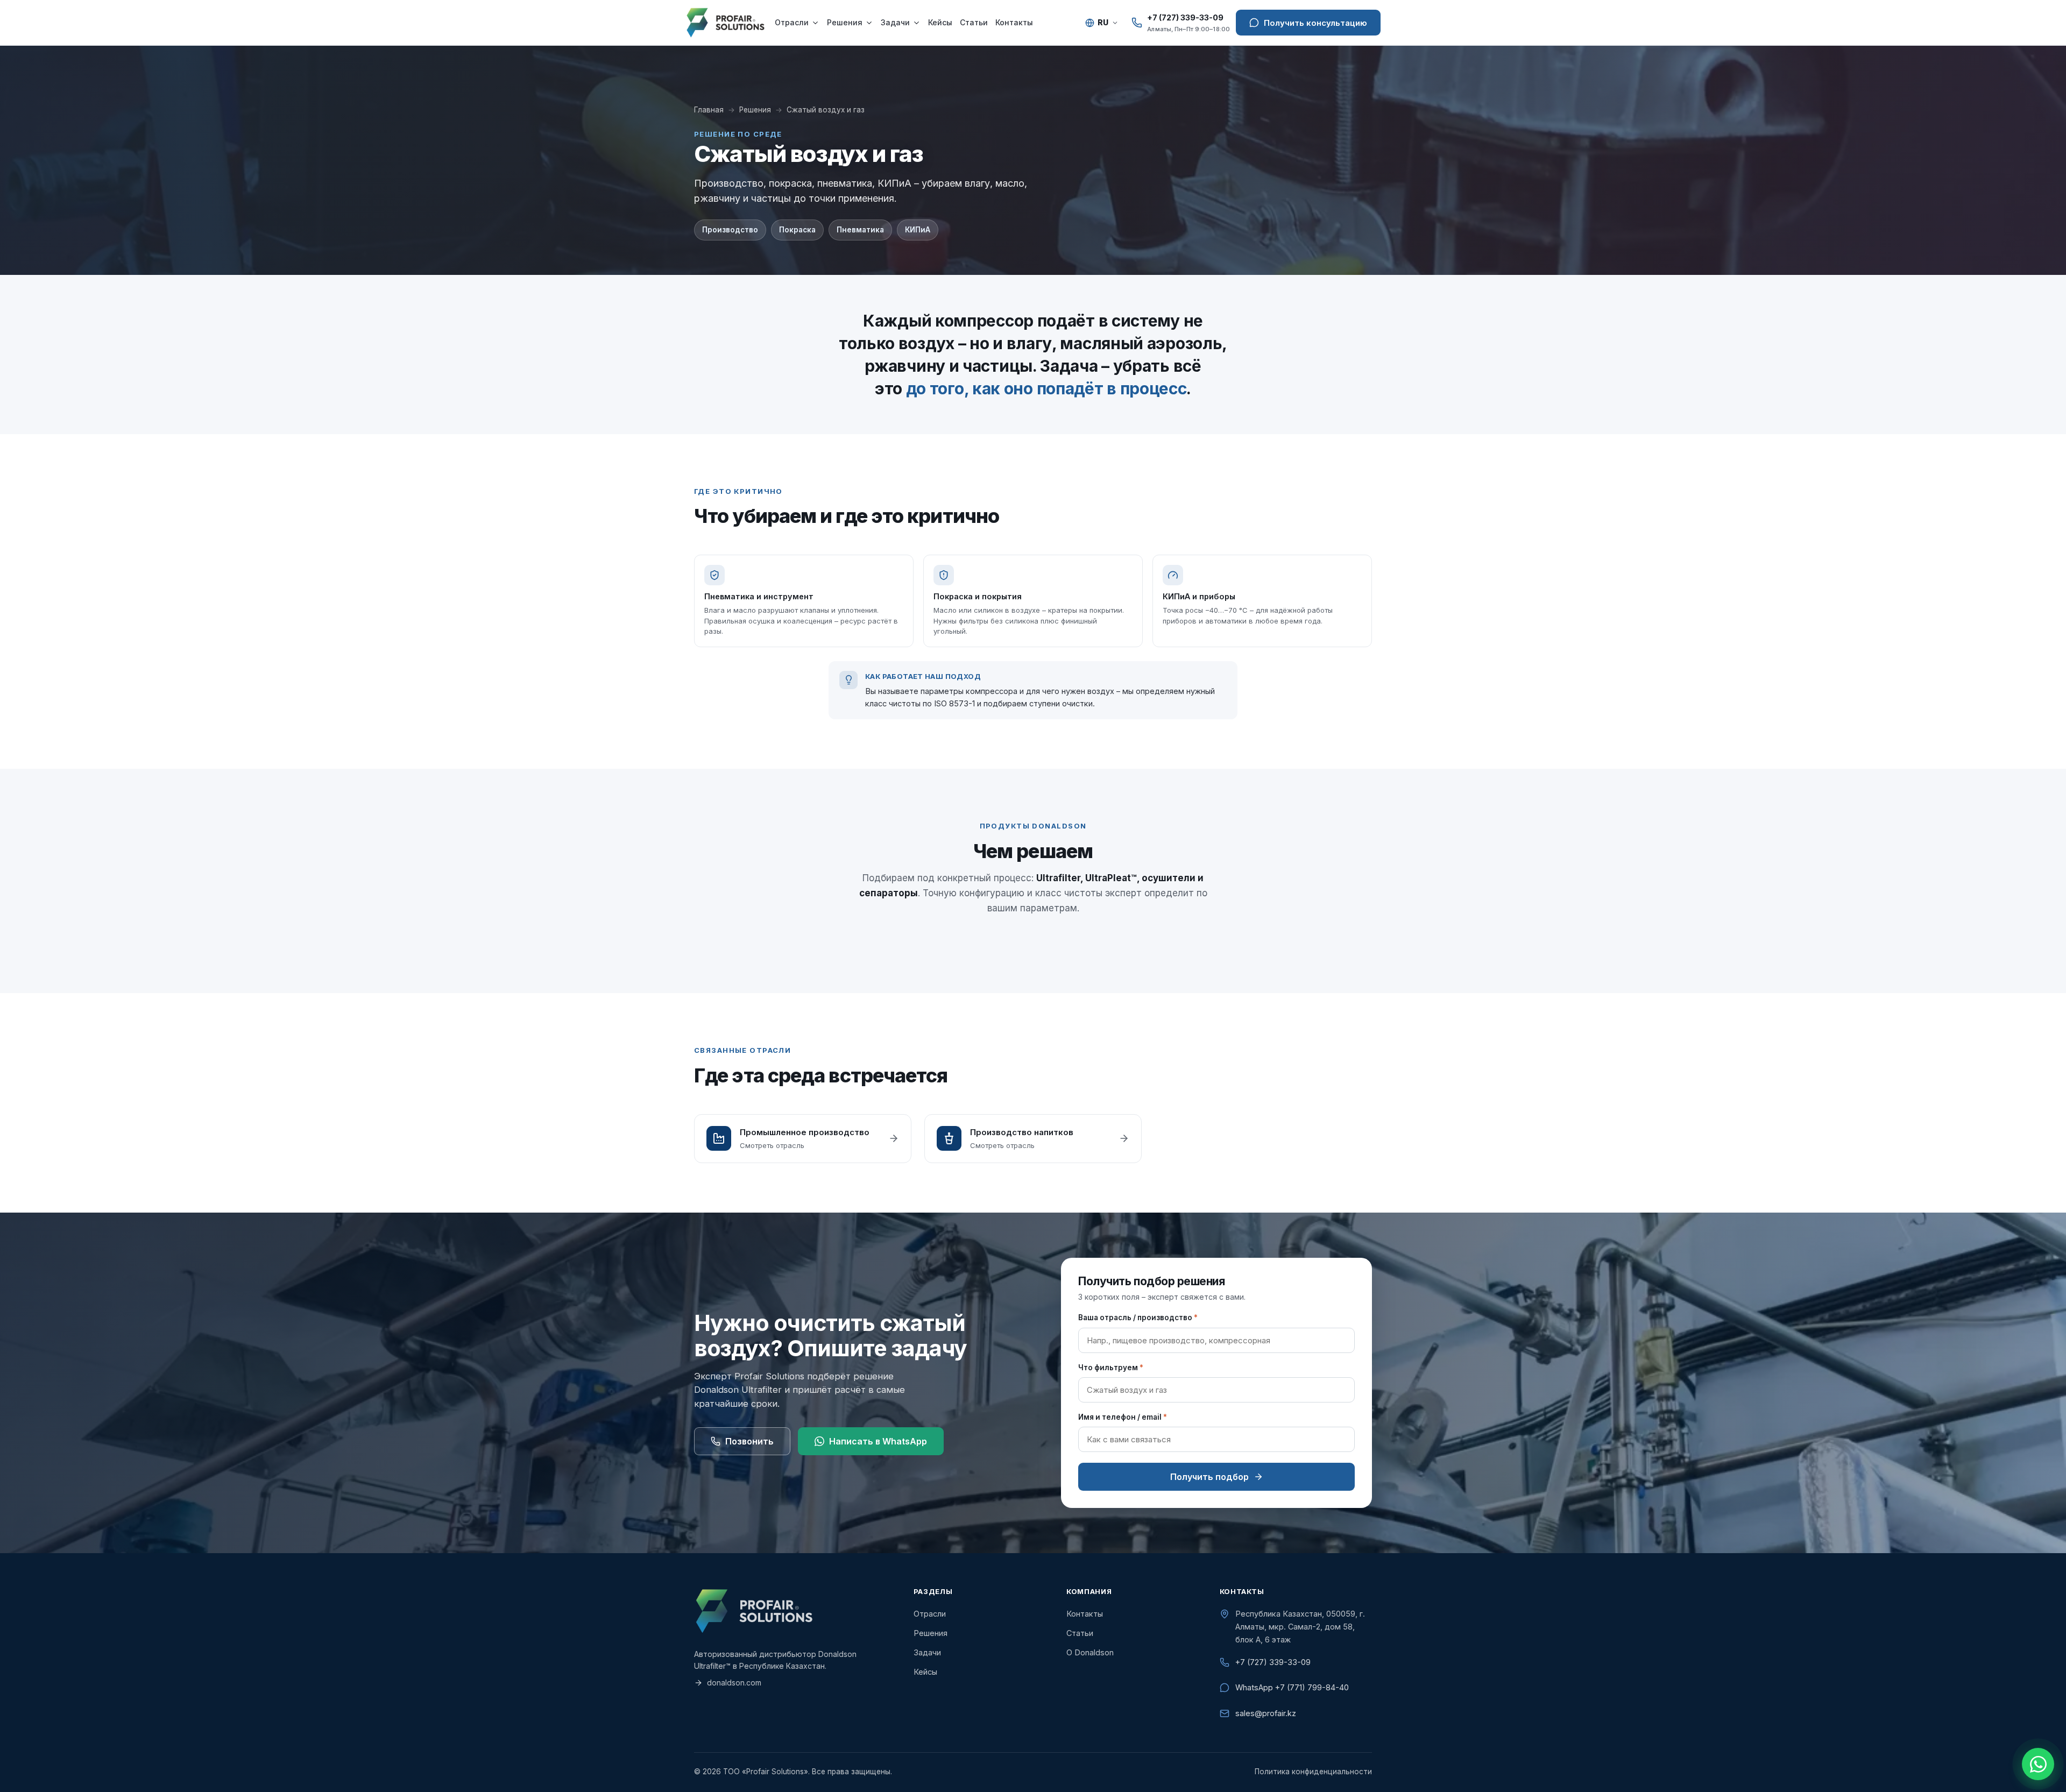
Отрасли (792, 22)
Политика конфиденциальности (1313, 1772)
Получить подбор (1209, 1477)
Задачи (895, 22)
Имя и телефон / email (1123, 1417)
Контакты (1014, 22)
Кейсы (940, 22)
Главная (709, 110)
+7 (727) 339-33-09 (1273, 1662)
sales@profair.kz (1266, 1713)
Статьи (974, 22)
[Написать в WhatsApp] (2038, 1764)
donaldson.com (734, 1683)
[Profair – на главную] (725, 23)
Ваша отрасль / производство (1138, 1318)
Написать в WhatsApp (878, 1441)
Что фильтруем (1111, 1368)
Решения (845, 22)
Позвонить (749, 1441)
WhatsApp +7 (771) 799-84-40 (1292, 1687)
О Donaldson (1090, 1652)
